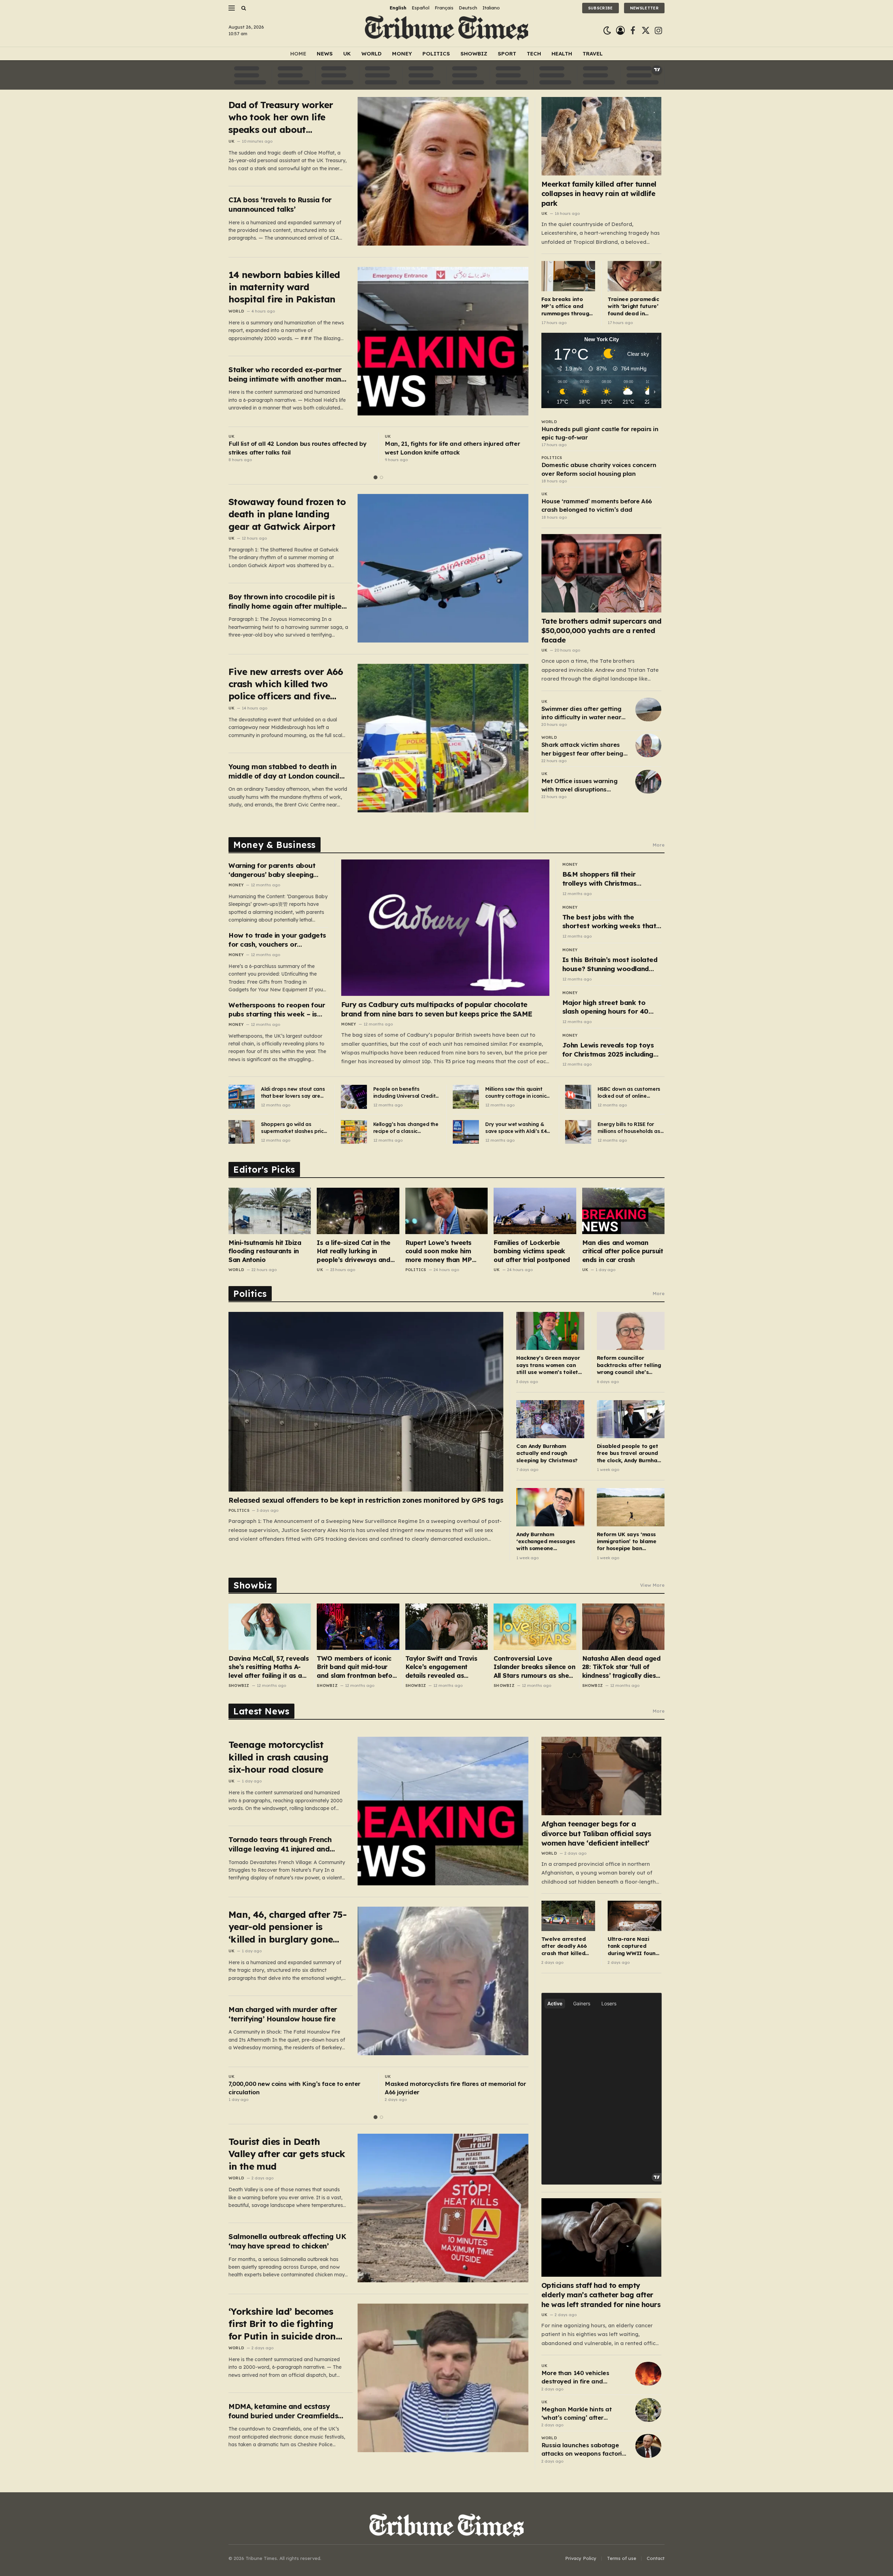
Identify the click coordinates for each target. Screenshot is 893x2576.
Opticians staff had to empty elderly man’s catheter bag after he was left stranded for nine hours (601, 2295)
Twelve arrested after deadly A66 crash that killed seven (564, 1946)
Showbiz (474, 54)
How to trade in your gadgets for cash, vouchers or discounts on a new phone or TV (277, 940)
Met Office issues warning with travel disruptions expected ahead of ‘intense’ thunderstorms (583, 786)
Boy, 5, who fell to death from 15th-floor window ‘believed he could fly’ (455, 448)
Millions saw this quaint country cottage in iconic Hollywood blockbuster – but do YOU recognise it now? (516, 1093)
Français (444, 8)
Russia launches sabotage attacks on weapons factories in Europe (585, 2450)
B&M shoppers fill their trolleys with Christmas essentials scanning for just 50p (606, 879)
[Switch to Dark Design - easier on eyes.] (607, 31)
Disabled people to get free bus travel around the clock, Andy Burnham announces (629, 1453)
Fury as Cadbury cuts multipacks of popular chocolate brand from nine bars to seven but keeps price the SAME (437, 1009)
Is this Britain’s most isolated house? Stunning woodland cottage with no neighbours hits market (610, 964)
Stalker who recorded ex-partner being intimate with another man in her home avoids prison (285, 374)
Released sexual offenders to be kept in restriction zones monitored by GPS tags (366, 1500)
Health (562, 54)
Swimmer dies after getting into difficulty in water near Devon (581, 713)
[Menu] (232, 8)
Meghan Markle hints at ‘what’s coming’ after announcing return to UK (577, 2414)
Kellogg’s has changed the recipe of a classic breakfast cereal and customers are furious (406, 1128)
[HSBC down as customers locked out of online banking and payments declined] (578, 1097)
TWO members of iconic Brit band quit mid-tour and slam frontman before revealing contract (358, 1667)
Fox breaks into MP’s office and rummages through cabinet (567, 306)
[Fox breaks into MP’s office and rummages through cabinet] (568, 276)
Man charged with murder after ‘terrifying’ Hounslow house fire (283, 2014)
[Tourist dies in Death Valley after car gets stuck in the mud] (443, 2208)
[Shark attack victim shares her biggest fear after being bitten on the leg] (648, 745)
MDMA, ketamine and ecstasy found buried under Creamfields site (283, 2411)
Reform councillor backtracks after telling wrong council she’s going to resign (629, 1365)
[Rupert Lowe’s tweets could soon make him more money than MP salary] (446, 1211)
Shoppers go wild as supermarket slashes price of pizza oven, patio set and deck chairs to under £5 (294, 1128)
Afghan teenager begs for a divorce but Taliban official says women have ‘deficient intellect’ (596, 1833)
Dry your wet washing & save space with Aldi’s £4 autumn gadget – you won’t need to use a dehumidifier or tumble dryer (516, 1128)
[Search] (243, 8)
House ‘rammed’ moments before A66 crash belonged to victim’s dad (597, 505)
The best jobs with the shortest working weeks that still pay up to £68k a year (609, 922)
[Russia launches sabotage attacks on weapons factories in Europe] (648, 2446)
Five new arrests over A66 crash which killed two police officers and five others (286, 684)
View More (652, 1585)
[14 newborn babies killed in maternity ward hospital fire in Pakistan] (443, 341)
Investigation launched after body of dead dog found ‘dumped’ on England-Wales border (299, 2088)
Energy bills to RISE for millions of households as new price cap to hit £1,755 (630, 1128)
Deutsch (468, 8)
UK (347, 54)
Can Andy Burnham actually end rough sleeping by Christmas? (547, 1453)
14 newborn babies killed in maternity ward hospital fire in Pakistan (284, 287)
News (325, 54)
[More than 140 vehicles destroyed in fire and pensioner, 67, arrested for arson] (648, 2374)
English (398, 8)
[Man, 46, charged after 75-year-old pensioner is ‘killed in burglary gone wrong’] (443, 1981)
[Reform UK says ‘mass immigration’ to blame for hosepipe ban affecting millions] (631, 1507)
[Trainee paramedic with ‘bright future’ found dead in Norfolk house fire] (635, 276)
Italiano (491, 8)
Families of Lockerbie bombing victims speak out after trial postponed (532, 1251)
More (659, 845)
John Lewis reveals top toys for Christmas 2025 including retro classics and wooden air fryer (610, 1050)
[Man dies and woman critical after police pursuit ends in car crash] (623, 1211)
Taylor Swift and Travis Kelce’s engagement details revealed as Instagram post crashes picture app (442, 1667)
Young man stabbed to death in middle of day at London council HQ (284, 771)
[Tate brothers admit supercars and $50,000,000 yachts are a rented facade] (602, 573)
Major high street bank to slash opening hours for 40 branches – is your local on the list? (612, 1007)
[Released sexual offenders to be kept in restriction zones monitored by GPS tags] (366, 1402)
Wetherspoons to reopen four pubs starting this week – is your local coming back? (277, 1010)
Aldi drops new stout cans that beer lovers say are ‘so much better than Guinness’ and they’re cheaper (293, 1093)
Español (421, 8)
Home (298, 54)
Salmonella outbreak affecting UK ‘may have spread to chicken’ (287, 2241)
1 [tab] (376, 477)
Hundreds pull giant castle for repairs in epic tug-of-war (600, 433)
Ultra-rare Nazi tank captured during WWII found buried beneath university (633, 1946)
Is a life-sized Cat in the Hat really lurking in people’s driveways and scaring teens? (353, 1251)
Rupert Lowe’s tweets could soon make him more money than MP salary (439, 1251)
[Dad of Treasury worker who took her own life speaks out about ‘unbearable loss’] (443, 171)
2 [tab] (381, 477)
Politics (436, 54)
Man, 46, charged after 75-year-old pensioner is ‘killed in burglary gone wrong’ (287, 1927)
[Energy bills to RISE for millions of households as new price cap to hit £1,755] (578, 1132)
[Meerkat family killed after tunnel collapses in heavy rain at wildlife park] (602, 136)
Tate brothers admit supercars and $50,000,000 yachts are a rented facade (602, 630)
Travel (593, 54)
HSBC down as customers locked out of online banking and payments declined (629, 1093)
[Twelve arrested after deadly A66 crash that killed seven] (568, 1916)
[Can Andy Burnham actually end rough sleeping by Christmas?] (550, 1419)
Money (402, 54)
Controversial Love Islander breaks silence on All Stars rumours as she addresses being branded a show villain (534, 1667)
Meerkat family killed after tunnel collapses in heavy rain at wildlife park (599, 193)
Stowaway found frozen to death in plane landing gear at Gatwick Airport (287, 514)
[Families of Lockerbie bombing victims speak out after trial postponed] (535, 1211)
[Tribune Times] (447, 31)
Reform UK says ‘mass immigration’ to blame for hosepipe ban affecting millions (627, 1542)
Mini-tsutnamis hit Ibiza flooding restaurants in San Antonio (265, 1251)
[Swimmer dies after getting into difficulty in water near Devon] (648, 709)
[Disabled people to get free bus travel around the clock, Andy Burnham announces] (631, 1419)
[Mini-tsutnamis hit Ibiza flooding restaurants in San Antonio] (270, 1211)
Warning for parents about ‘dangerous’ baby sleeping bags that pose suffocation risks (273, 870)
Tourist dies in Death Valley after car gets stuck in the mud (287, 2154)
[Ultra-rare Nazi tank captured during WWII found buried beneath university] (635, 1916)
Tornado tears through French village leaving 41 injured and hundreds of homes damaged (280, 1844)
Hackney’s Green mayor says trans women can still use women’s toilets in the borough (549, 1365)
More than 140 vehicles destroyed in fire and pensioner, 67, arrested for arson (579, 2378)
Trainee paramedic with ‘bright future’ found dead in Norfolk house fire (633, 306)
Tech (534, 54)
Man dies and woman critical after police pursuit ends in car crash (623, 1251)
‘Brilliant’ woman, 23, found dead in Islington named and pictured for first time (294, 448)
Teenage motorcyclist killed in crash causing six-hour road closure (278, 1757)
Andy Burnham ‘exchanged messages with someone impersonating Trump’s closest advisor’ (547, 1542)
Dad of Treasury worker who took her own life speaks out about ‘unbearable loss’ (281, 117)
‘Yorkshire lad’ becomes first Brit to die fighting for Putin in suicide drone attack (285, 2324)
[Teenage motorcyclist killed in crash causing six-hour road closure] (443, 1811)
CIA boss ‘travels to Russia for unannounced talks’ (280, 204)
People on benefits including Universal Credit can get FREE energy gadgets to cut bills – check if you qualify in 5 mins (404, 1093)
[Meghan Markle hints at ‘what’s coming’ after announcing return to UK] (648, 2410)
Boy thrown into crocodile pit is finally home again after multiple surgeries (285, 602)
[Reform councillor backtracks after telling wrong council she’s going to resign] (631, 1331)
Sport (507, 54)
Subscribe (601, 8)
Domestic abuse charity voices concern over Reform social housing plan (599, 469)
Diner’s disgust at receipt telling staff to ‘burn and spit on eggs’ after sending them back (452, 2088)
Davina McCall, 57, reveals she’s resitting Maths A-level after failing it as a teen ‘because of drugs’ (269, 1667)
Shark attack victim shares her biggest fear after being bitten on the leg (582, 749)
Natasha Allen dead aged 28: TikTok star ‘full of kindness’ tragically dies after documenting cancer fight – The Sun (622, 1667)
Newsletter (644, 8)
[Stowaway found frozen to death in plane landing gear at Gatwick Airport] (443, 568)
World (372, 54)
